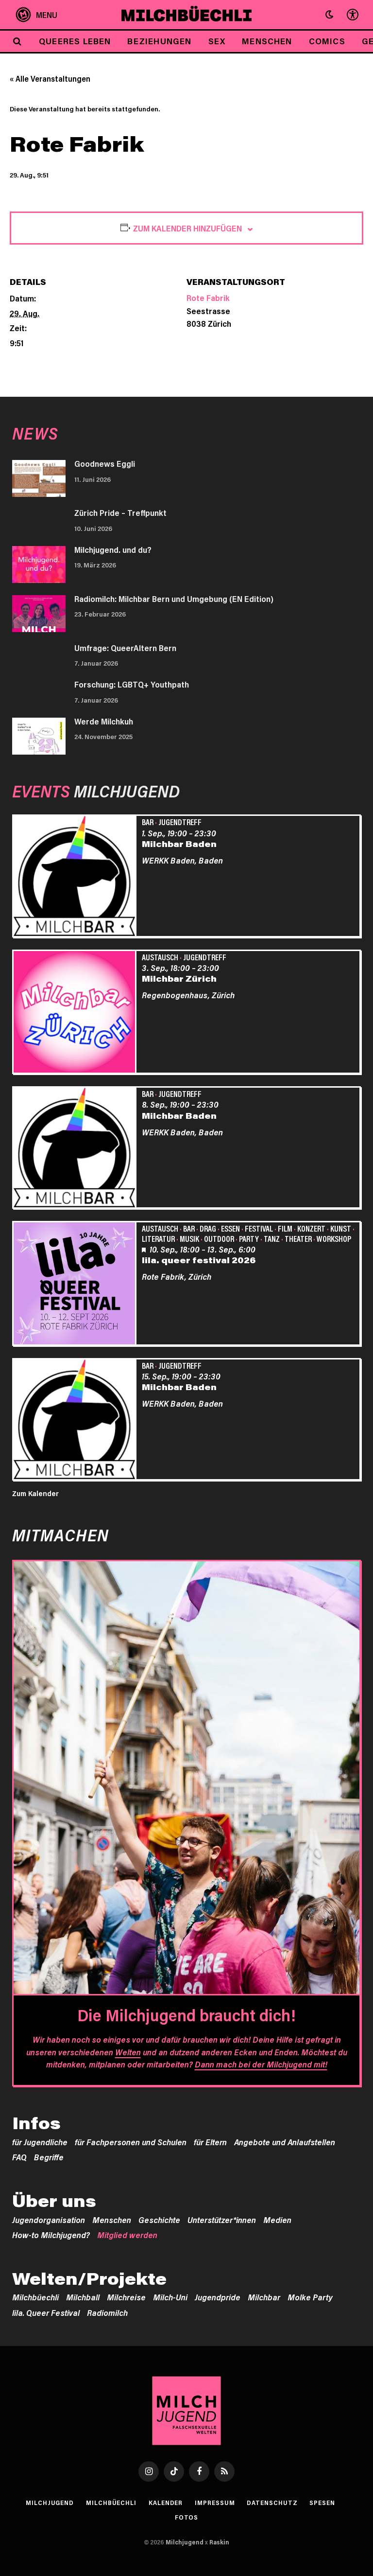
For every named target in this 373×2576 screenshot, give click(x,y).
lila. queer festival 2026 (199, 1260)
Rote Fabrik (208, 298)
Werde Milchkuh (104, 721)
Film (285, 1228)
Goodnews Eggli (105, 463)
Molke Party (310, 2297)
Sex (217, 41)
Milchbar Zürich (179, 978)
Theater (298, 1238)
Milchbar (264, 2297)
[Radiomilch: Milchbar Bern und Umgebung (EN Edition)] (39, 614)
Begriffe (49, 2157)
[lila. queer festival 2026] (76, 1285)
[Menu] (37, 15)
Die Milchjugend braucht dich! (186, 2015)
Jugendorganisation (49, 2220)
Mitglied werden (127, 2235)
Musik (189, 1238)
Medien (277, 2220)
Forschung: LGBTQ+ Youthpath (132, 684)
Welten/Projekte (89, 2278)
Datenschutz (272, 2503)
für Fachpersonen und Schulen (131, 2142)
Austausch (160, 957)
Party (249, 1238)
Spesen (322, 2503)
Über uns (54, 2201)
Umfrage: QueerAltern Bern (125, 648)
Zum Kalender (35, 1493)
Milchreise (126, 2297)
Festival (259, 1228)
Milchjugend (50, 2503)
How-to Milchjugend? (51, 2235)
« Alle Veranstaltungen (50, 79)
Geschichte (159, 2220)
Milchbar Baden (179, 844)
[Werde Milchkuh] (39, 736)
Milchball (83, 2297)
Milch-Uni (170, 2297)
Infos (36, 2123)
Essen (230, 1228)
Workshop (334, 1238)
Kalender (166, 2503)
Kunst (341, 1228)
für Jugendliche (40, 2142)
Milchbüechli (35, 2297)
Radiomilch (107, 2312)
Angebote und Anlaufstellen (285, 2142)
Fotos (187, 2517)
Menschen (267, 41)
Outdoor (219, 1238)
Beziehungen (159, 41)
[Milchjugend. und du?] (39, 565)
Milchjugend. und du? (113, 549)
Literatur (158, 1238)
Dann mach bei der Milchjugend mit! (261, 2064)
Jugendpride (218, 2297)
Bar (148, 822)
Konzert (311, 1228)
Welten (128, 2052)
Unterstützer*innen (222, 2220)
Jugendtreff (180, 822)
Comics (327, 41)
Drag (208, 1228)
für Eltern (210, 2142)
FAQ (19, 2157)
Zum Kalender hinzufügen (187, 228)
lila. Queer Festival (46, 2312)
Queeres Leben (75, 41)
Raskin (219, 2542)
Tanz (272, 1238)
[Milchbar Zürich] (76, 1013)
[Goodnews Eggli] (39, 478)
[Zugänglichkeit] (352, 15)
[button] (329, 15)
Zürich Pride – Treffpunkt (120, 512)
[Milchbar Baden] (76, 877)
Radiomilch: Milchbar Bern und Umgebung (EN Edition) (174, 599)
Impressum (215, 2503)
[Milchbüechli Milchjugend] (187, 15)
